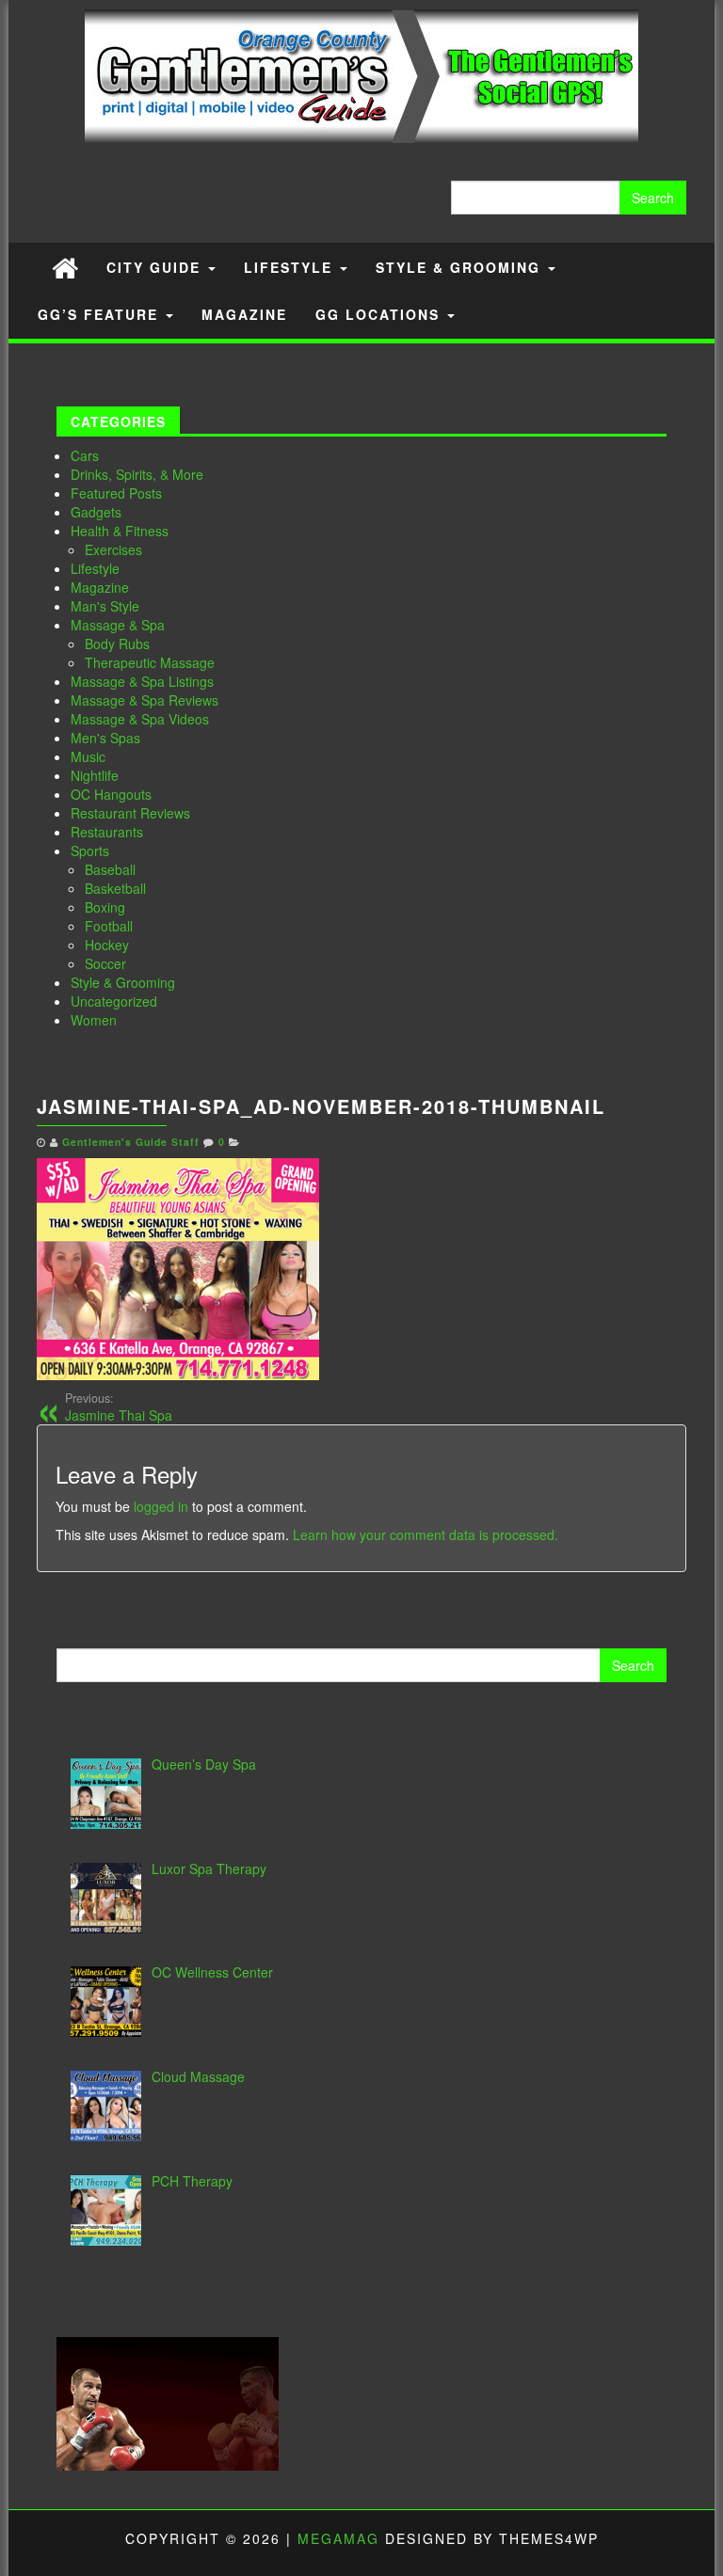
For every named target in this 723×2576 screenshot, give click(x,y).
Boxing (105, 907)
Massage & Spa (118, 625)
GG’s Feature (101, 314)
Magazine (244, 314)
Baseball (110, 869)
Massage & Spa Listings (142, 681)
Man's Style (105, 606)
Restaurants (107, 832)
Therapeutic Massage (150, 662)
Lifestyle (291, 267)
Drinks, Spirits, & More (137, 474)
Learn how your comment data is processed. (426, 1534)
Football (109, 926)
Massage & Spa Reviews (145, 700)
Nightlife (95, 775)
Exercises (113, 549)
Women (94, 1020)
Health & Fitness (120, 531)
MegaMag (338, 2538)
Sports (90, 851)
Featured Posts (116, 493)
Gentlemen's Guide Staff (131, 1142)
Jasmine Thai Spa (119, 1407)
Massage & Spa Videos (140, 719)
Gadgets (96, 512)
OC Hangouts (111, 794)
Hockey (107, 945)
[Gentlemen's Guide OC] (65, 267)
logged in (161, 1506)
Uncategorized (114, 1001)
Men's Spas (105, 738)
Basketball (115, 888)
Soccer (105, 963)
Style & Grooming (461, 267)
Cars (85, 455)
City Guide (156, 267)
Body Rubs (117, 644)
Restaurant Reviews (130, 813)
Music (88, 756)
